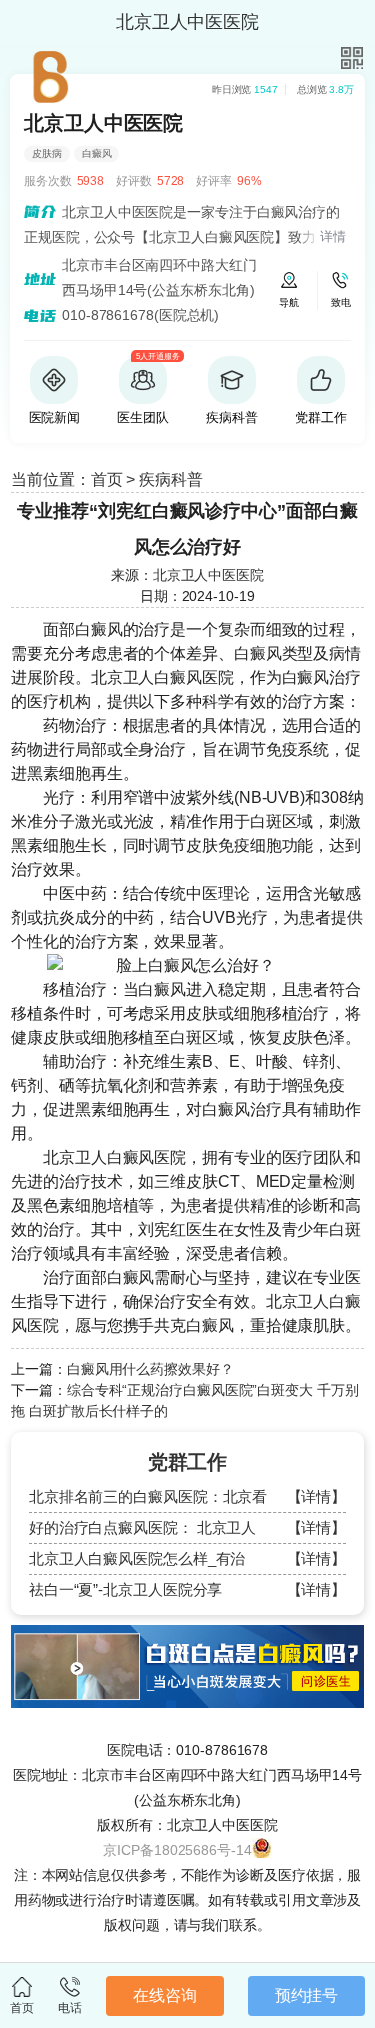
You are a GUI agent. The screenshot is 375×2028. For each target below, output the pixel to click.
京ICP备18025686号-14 (177, 1850)
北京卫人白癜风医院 (162, 677)
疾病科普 (171, 479)
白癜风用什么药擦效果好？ (150, 1369)
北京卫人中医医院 (208, 575)
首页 (107, 479)
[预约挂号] (187, 1634)
